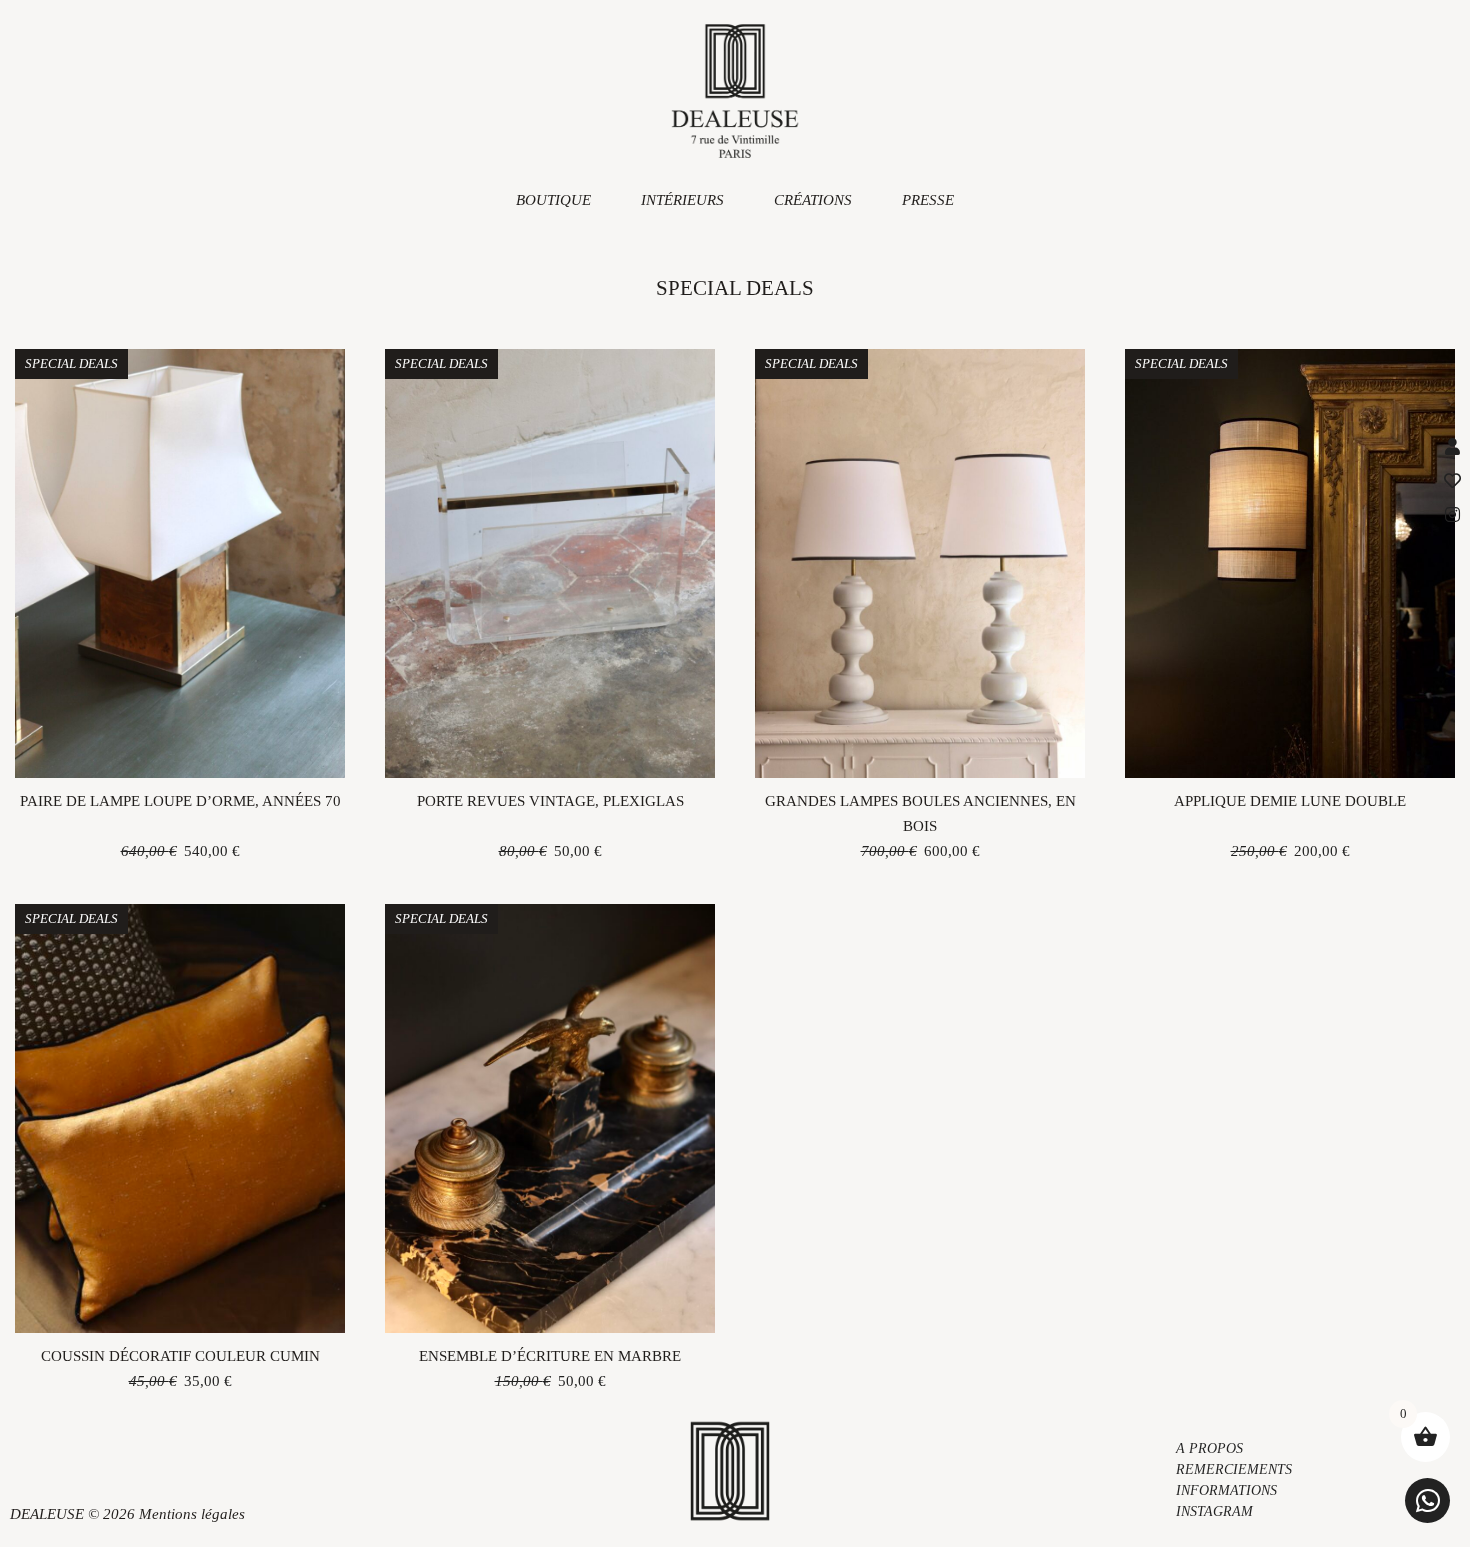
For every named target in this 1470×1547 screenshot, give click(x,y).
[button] (1427, 1500)
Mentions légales (192, 1514)
